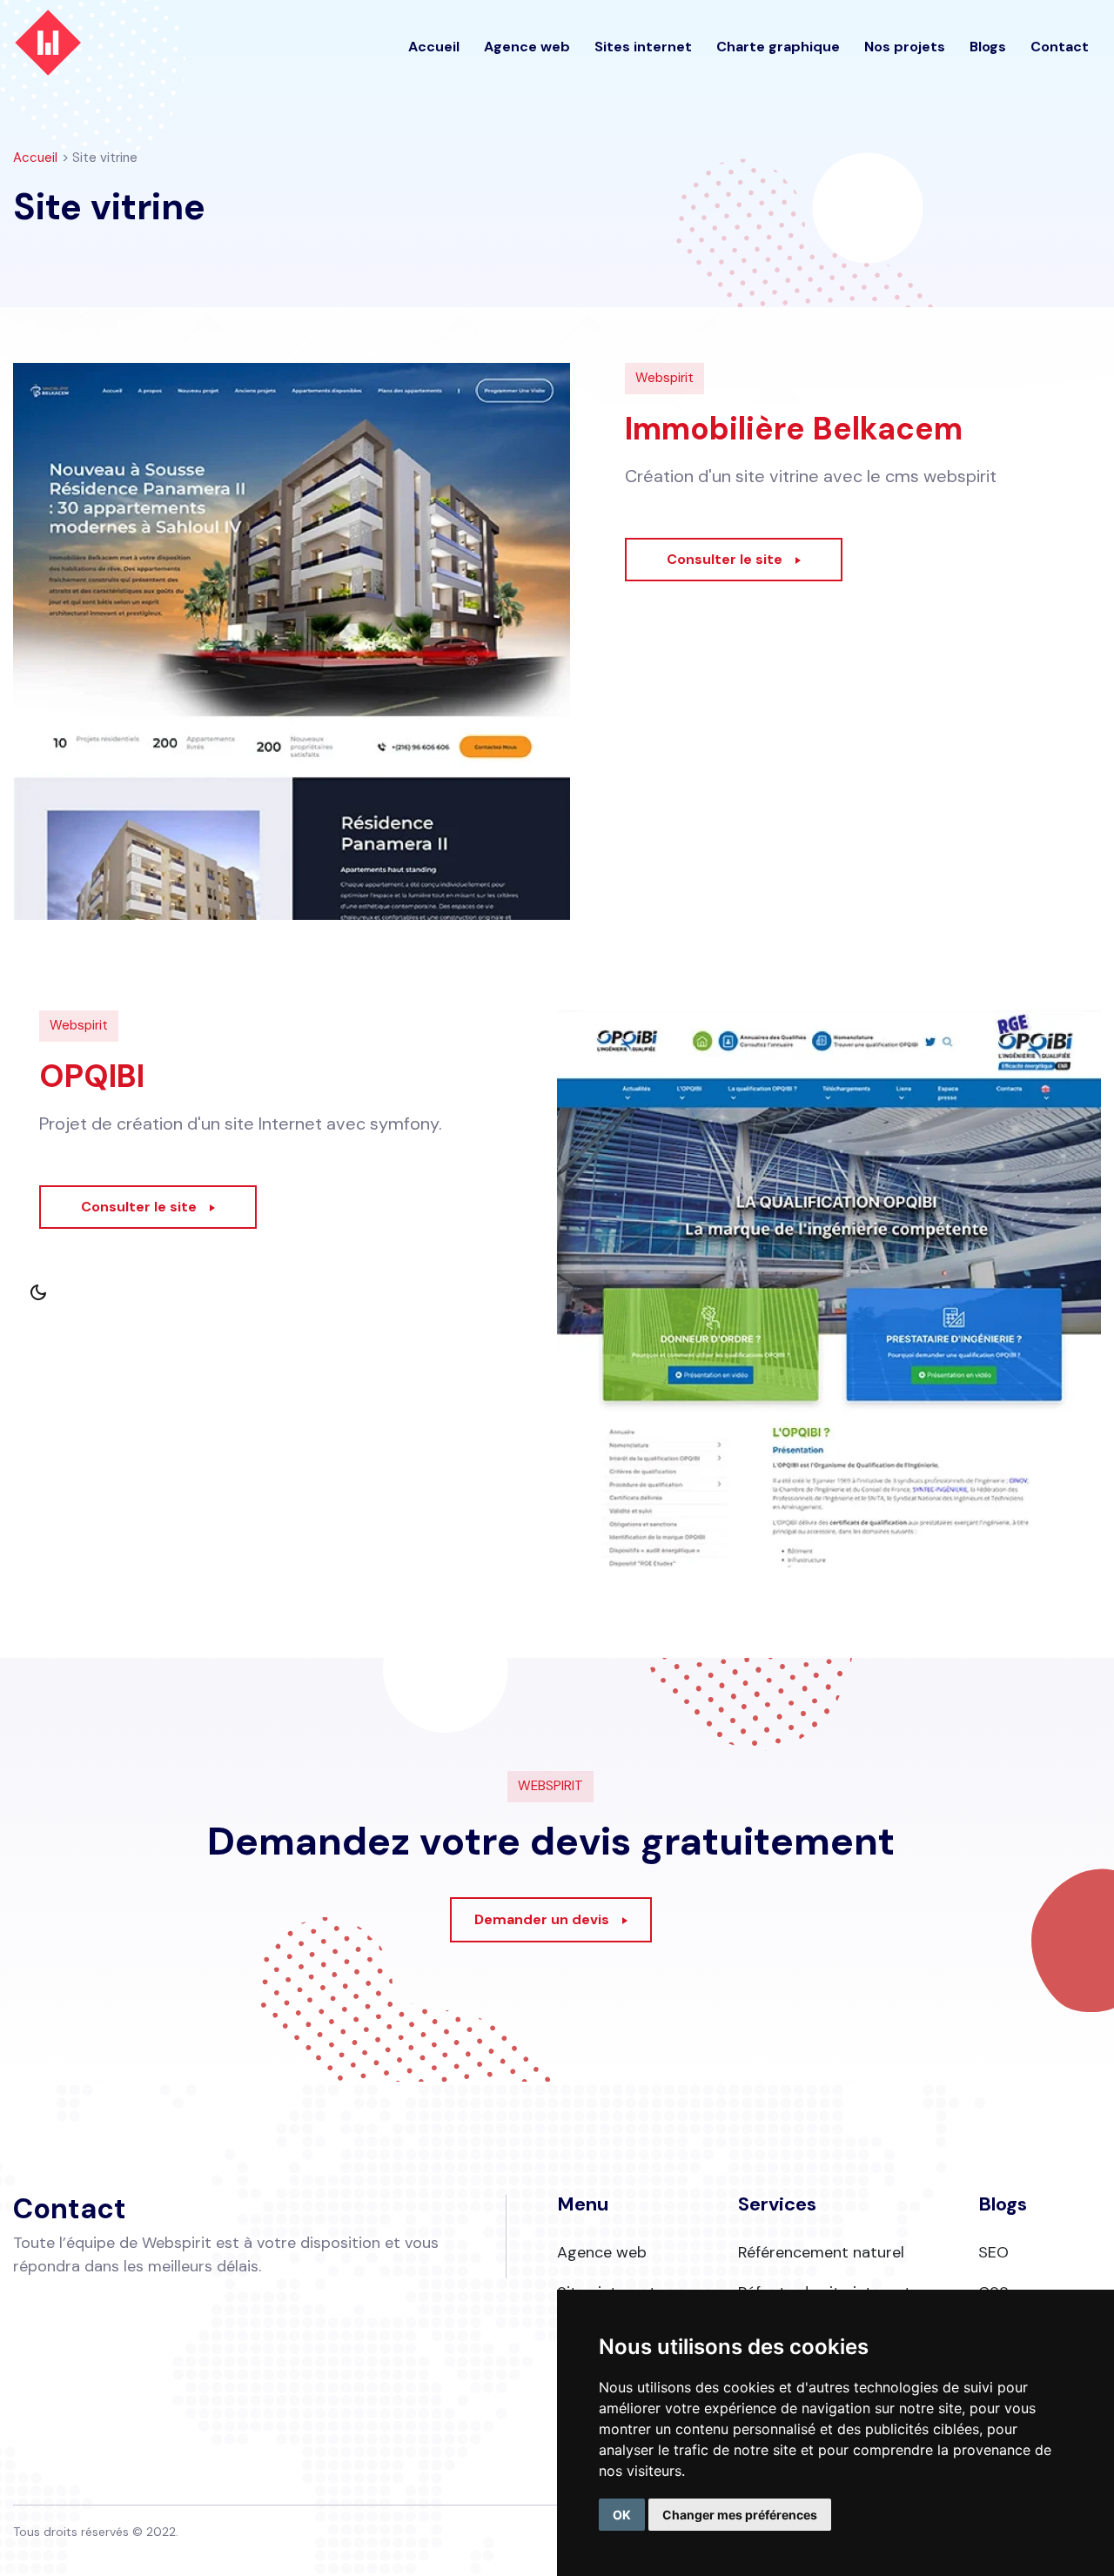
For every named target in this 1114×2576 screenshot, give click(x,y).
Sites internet (643, 47)
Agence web (527, 47)
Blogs (988, 47)
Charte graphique (778, 47)
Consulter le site (725, 559)
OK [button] (622, 2515)
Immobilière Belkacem (794, 429)
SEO (993, 2252)
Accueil (434, 47)
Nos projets (905, 47)
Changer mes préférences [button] (740, 2515)
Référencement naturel (821, 2252)
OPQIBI (92, 1076)
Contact (1060, 47)
